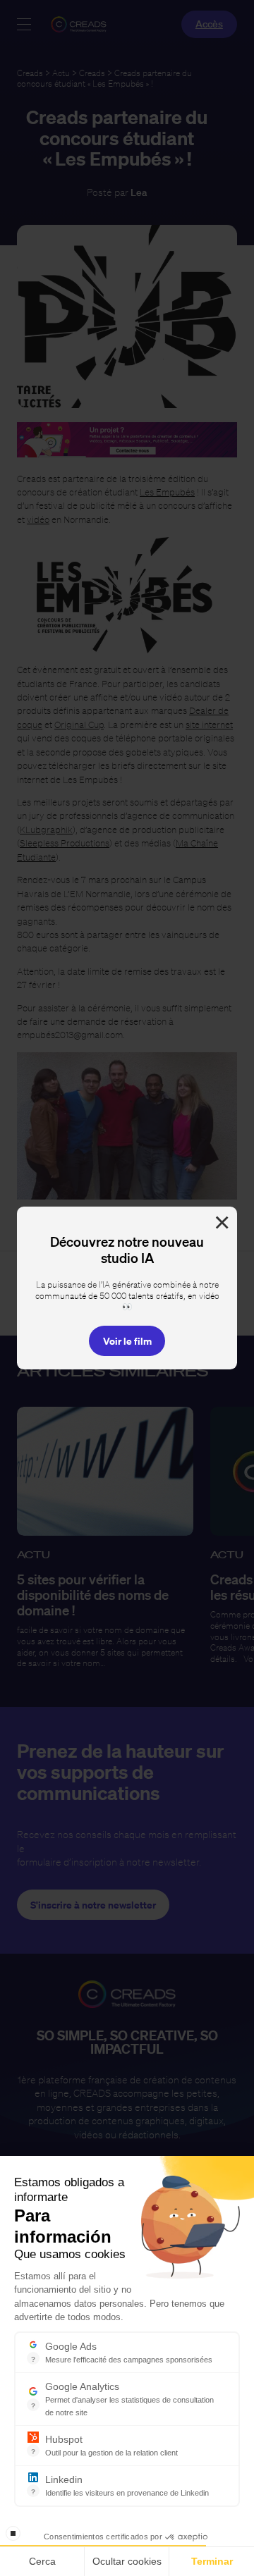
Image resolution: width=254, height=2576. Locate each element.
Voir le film (127, 1341)
